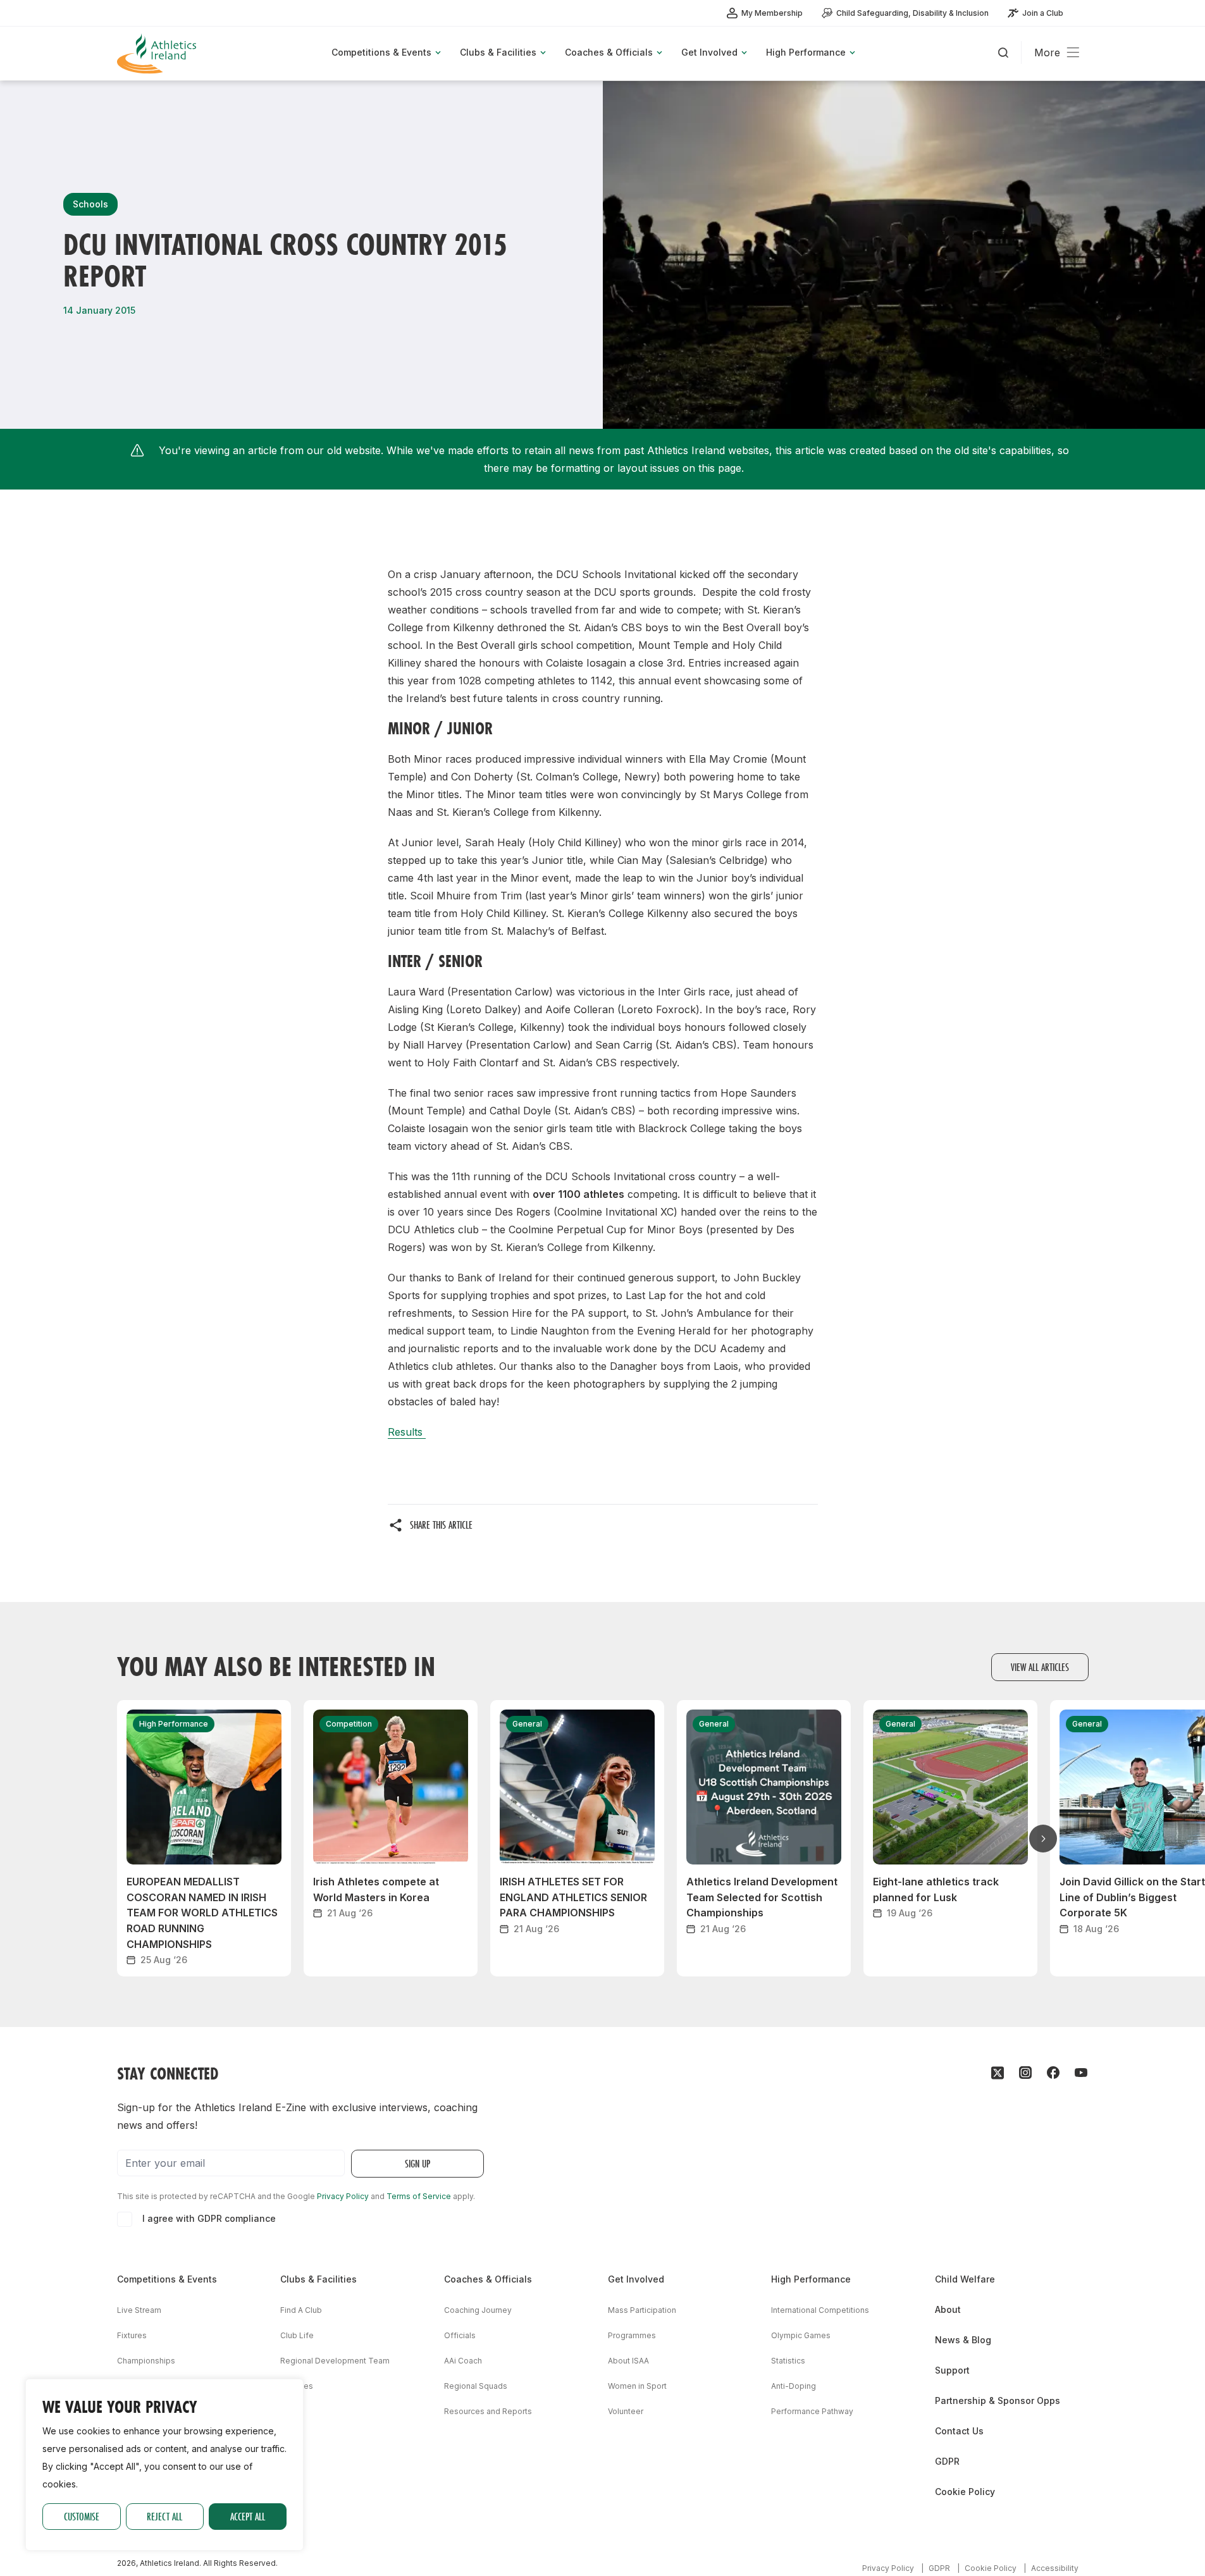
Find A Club (301, 2310)
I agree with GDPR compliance (209, 2218)
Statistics (788, 2361)
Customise (82, 2516)
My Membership (772, 13)
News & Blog (963, 2340)
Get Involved (636, 2279)
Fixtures (132, 2335)
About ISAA (628, 2361)
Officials (460, 2335)
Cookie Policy (965, 2492)
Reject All (164, 2516)
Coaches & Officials (488, 2279)
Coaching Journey (478, 2310)
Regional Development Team (335, 2361)
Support (952, 2370)
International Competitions (820, 2310)
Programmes (632, 2335)
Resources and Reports (488, 2411)
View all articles (1040, 1667)
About (948, 2309)
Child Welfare (965, 2279)
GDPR (947, 2461)
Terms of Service (419, 2196)
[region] (164, 2465)
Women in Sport (637, 2386)
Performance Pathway (812, 2411)
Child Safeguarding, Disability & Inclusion (912, 13)
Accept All (248, 2516)
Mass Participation (642, 2310)
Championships (146, 2361)
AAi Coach (463, 2361)
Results (407, 1432)
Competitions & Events (167, 2279)
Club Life (297, 2335)
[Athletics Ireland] (158, 53)
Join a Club (1043, 13)
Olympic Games (801, 2335)
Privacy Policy (343, 2196)
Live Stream (139, 2310)
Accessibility (1055, 2568)
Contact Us (959, 2431)
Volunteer (626, 2411)
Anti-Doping (794, 2386)
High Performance (811, 2279)
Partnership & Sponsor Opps (998, 2400)
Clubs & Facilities (318, 2279)
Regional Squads (476, 2386)
